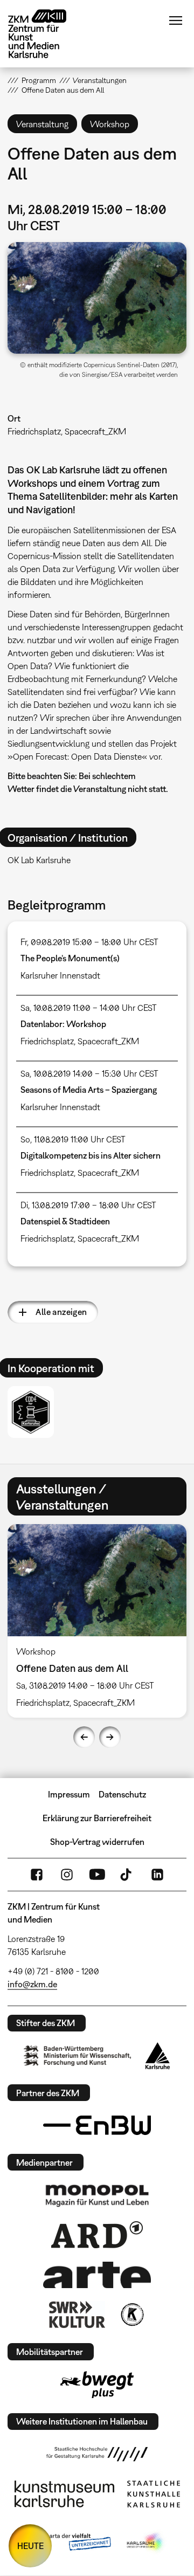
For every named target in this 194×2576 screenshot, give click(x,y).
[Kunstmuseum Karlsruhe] (64, 2494)
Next (110, 1737)
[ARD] (97, 2235)
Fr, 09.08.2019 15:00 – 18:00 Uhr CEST (89, 942)
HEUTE (30, 2546)
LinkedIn (157, 1875)
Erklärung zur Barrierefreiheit (97, 1818)
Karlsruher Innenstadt (60, 975)
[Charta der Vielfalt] (69, 2543)
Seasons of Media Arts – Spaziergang (89, 1090)
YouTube (97, 1875)
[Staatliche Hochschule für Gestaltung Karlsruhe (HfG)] (97, 2454)
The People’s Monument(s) (70, 958)
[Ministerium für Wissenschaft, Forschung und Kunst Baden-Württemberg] (78, 2055)
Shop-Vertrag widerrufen (97, 1842)
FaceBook (37, 1875)
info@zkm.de (32, 1984)
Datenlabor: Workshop (63, 1024)
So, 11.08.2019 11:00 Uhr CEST (73, 1139)
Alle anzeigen (61, 1312)
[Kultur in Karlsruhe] (131, 2315)
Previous (84, 1737)
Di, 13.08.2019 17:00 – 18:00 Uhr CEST (88, 1205)
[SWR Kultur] (77, 2315)
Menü (176, 20)
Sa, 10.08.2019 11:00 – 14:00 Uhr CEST (89, 1008)
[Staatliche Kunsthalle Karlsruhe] (154, 2494)
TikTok (127, 1875)
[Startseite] (45, 34)
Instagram (67, 1875)
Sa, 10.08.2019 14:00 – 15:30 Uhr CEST (89, 1073)
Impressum (69, 1794)
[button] (97, 298)
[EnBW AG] (97, 2125)
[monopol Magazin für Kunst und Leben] (97, 2195)
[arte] (97, 2275)
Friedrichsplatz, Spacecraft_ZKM (67, 431)
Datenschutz (122, 1794)
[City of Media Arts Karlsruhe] (146, 2543)
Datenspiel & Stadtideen (65, 1221)
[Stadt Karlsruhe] (158, 2056)
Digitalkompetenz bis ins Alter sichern (91, 1155)
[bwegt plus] (97, 2385)
